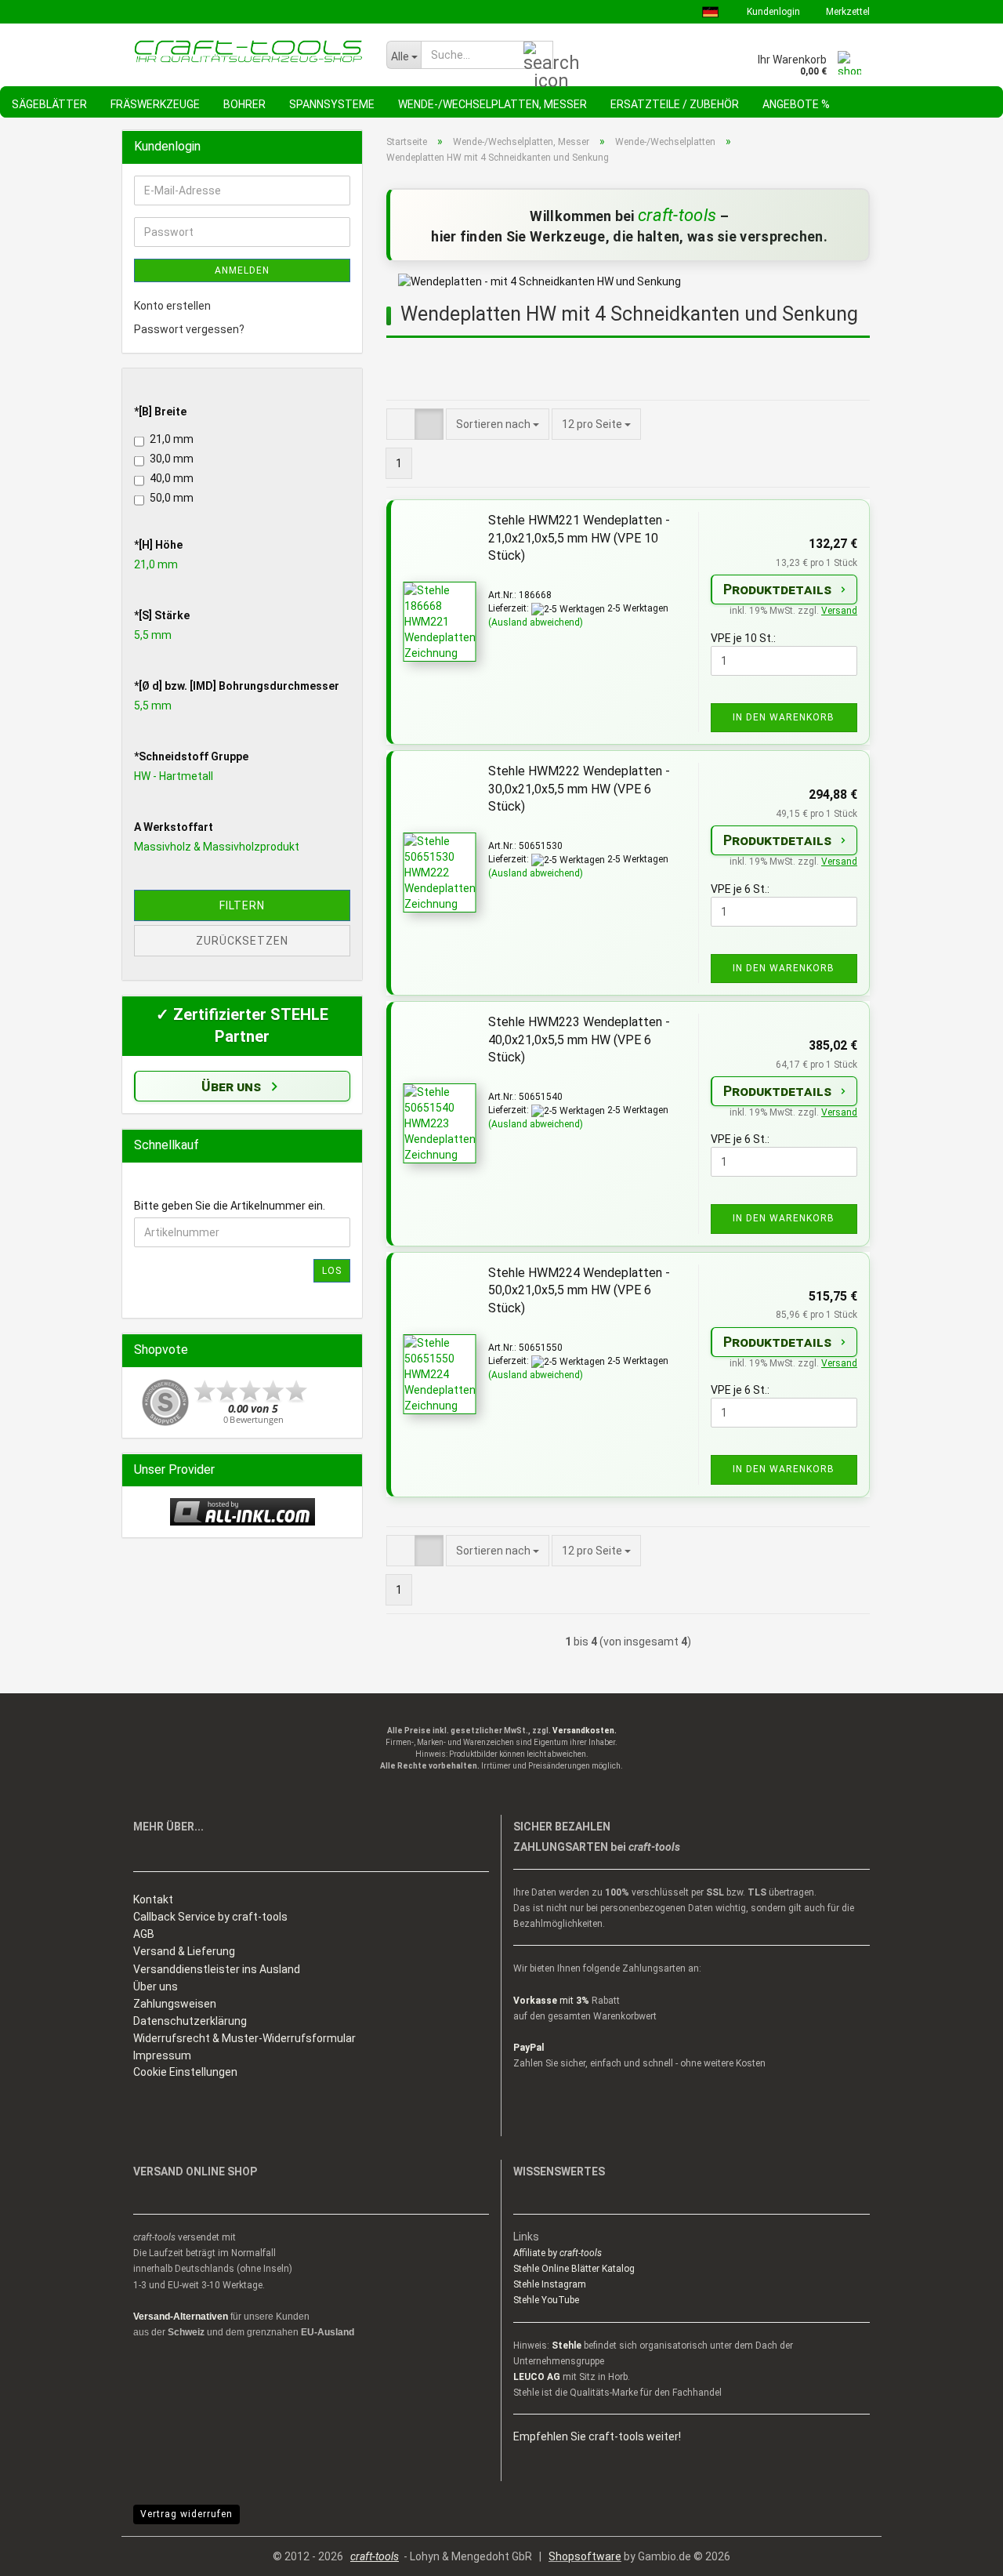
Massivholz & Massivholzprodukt (217, 847)
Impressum (162, 2055)
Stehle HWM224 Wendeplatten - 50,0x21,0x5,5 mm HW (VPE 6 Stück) (579, 1291)
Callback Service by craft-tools (210, 1917)
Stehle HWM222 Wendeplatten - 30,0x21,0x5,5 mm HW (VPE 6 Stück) (579, 789)
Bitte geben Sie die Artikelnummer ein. (230, 1206)
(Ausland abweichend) (536, 622)
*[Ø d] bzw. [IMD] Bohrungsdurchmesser (237, 686)
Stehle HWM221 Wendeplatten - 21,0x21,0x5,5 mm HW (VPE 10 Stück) (579, 538)
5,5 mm (153, 635)
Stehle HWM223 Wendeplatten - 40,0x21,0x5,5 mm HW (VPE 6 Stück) (579, 1040)
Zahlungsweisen (175, 2004)
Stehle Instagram (550, 2284)
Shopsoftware (585, 2556)
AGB (144, 1934)
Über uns (156, 1986)
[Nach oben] (960, 2552)
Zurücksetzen (242, 941)
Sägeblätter (49, 104)
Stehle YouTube (546, 2300)
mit (551, 2001)
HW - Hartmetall (174, 776)
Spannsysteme (332, 104)
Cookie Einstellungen (185, 2072)
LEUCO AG (537, 2377)
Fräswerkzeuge (155, 104)
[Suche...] (538, 56)
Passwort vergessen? (189, 329)
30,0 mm (172, 459)
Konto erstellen (172, 306)
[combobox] (596, 424)
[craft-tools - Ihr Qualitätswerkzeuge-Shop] (248, 51)
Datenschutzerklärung (190, 2021)
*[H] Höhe (158, 545)
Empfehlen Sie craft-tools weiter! (597, 2436)
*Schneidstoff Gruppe (191, 756)
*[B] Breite (160, 412)
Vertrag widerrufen (186, 2514)
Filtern (242, 905)
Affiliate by (558, 2253)
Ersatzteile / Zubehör (675, 104)
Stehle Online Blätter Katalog (574, 2269)
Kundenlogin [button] (772, 12)
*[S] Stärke (162, 615)
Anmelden (242, 270)
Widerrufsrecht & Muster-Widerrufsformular (244, 2038)
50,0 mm (172, 498)
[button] (401, 424)
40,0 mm (172, 478)
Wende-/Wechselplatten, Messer (492, 104)
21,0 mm (172, 439)
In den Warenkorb (784, 717)
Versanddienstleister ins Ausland (217, 1969)
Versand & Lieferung (184, 1951)
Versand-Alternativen (181, 2317)
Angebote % (796, 104)
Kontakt (153, 1899)
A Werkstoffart (174, 827)
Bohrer (244, 104)
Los (332, 1271)
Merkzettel (847, 12)
